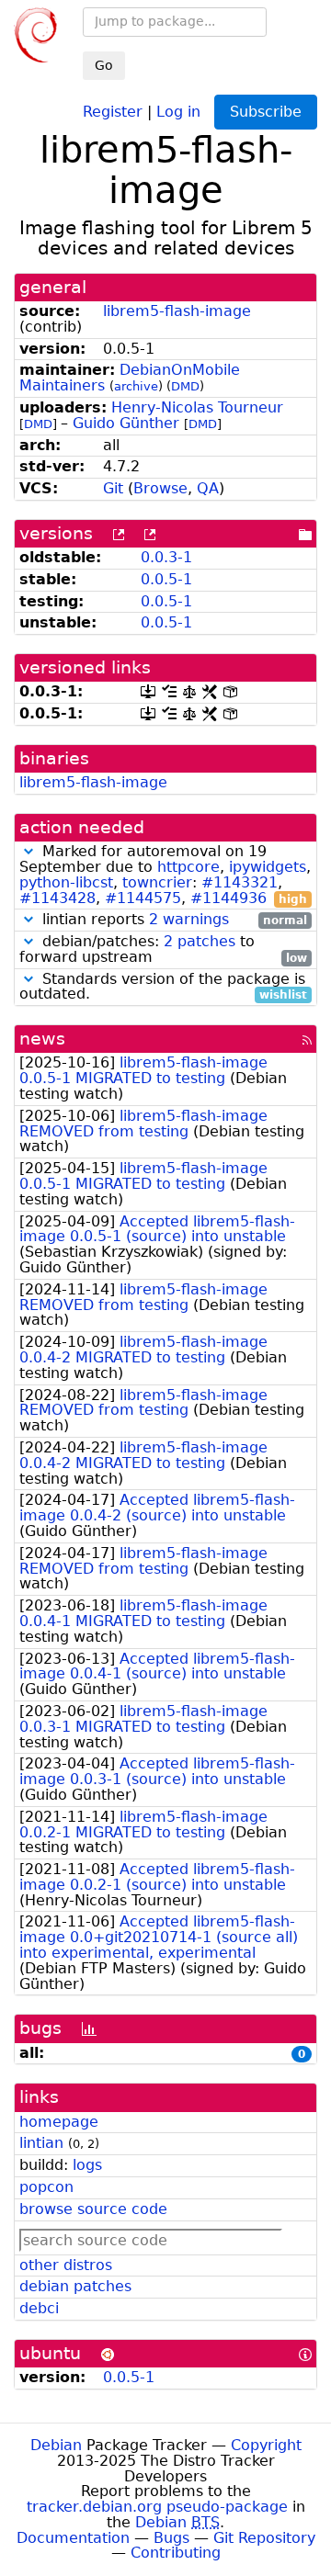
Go (104, 65)
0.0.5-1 (166, 579)
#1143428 (57, 898)
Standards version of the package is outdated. (163, 988)
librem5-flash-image (177, 311)
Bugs (171, 2538)
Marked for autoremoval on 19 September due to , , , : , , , (165, 875)
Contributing (176, 2553)
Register (113, 111)
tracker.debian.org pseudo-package (157, 2507)
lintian (41, 2143)
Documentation (73, 2538)
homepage (59, 2122)
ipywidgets (268, 867)
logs (87, 2165)
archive (136, 386)
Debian (56, 2445)
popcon (46, 2187)
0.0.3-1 (166, 557)
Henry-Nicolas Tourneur (197, 407)
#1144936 (228, 898)
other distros (66, 2265)
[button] (29, 851)
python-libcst (66, 882)
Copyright (266, 2445)
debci (39, 2308)
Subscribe (266, 112)
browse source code (93, 2209)
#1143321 (240, 882)
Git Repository (264, 2538)
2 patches (200, 941)
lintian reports (172, 920)
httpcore (188, 867)
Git (113, 488)
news (42, 1039)
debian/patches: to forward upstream (163, 950)
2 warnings (189, 919)
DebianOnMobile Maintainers (130, 378)
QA (208, 488)
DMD (185, 386)
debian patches (75, 2286)
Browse (160, 488)
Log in (178, 111)
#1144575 (143, 898)
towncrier (157, 882)
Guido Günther (126, 423)
